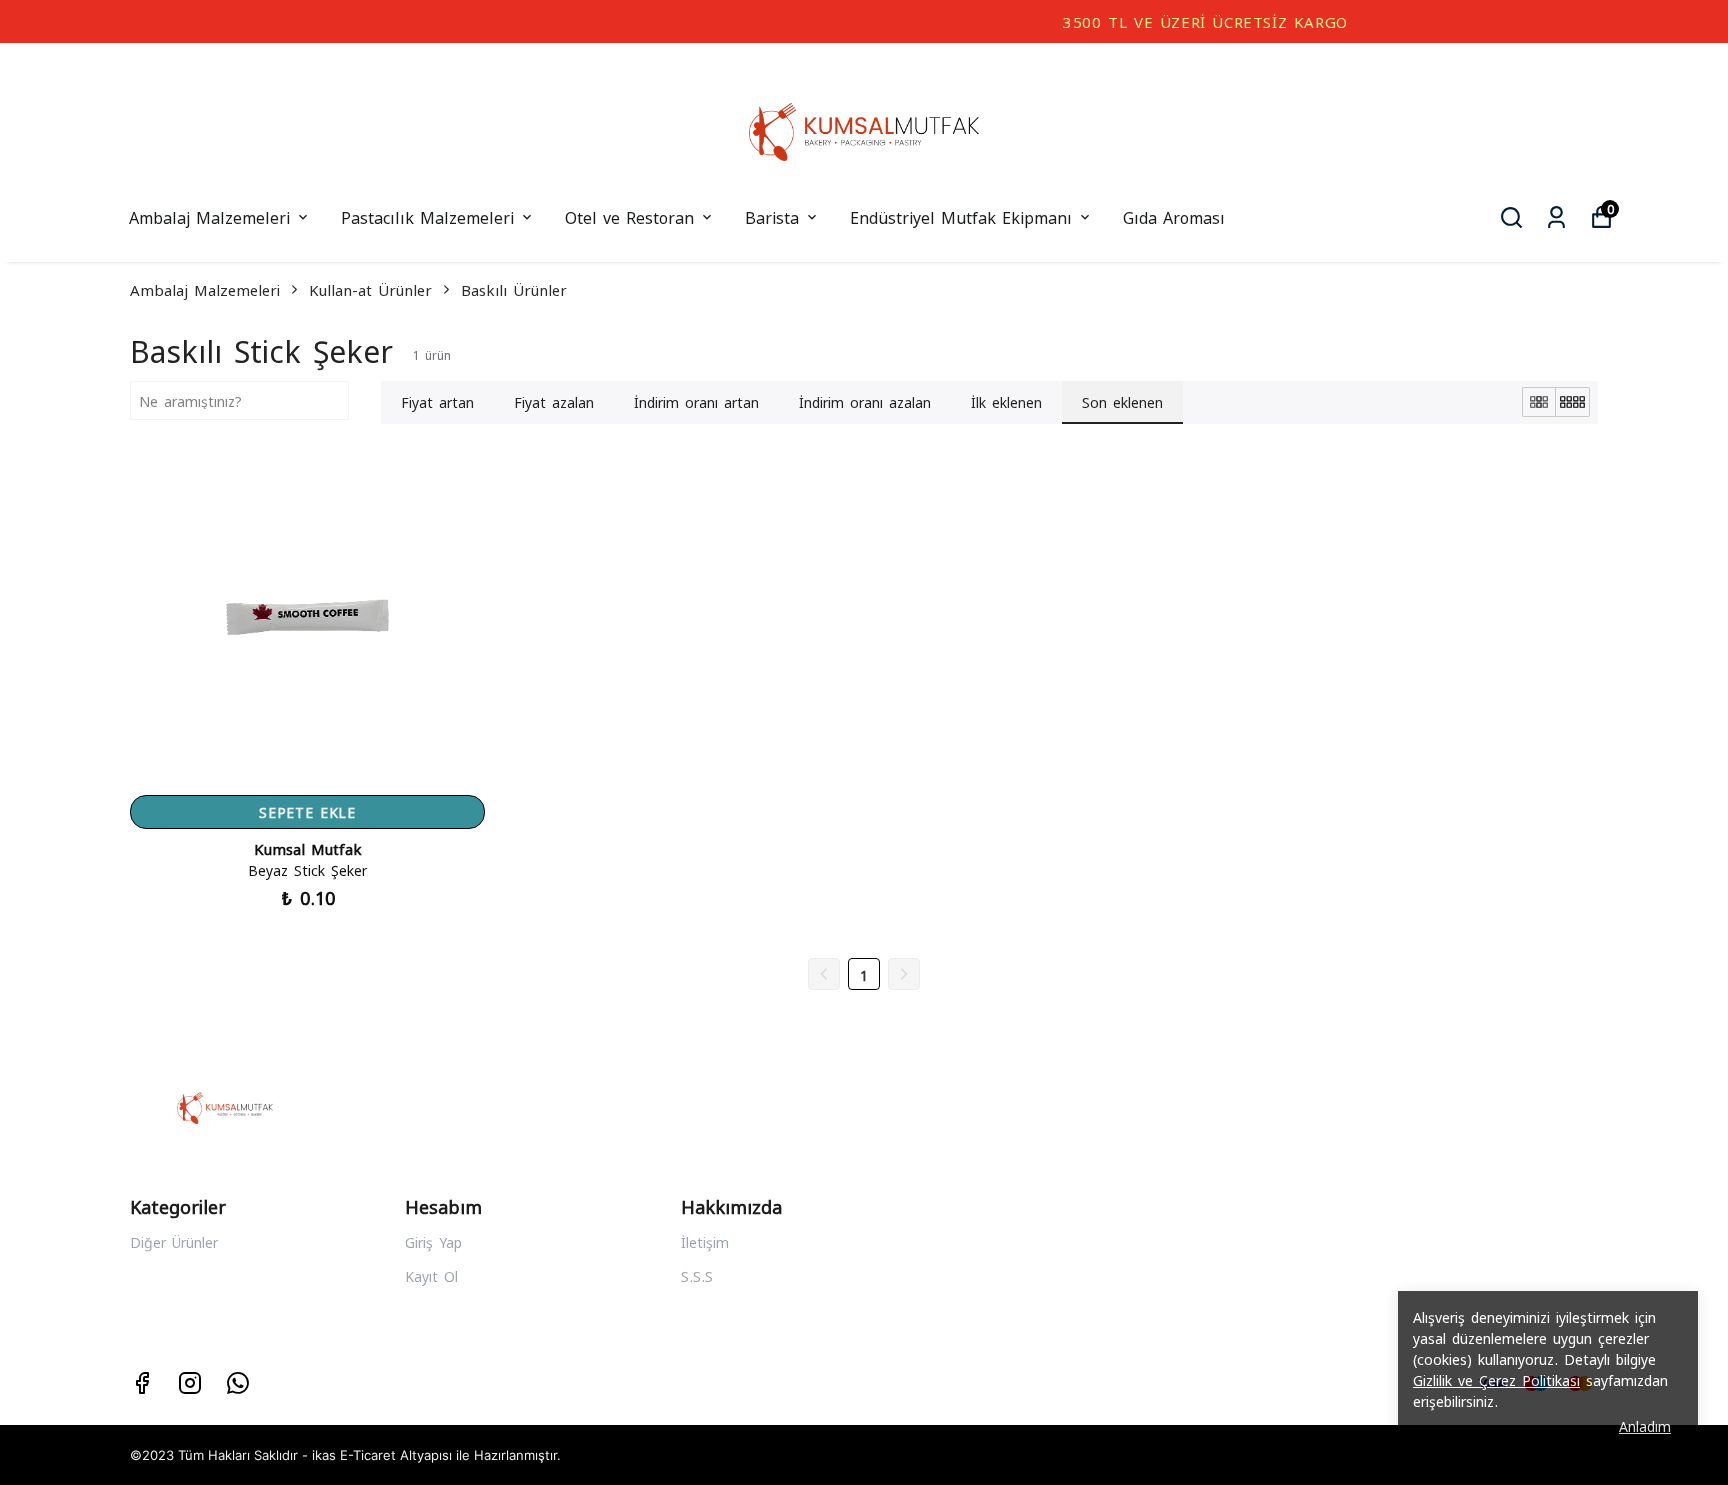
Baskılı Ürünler (514, 289)
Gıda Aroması (1174, 216)
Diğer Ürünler (174, 1241)
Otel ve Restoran (629, 216)
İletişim (705, 1241)
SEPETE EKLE (307, 811)
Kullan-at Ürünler (370, 289)
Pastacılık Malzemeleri (427, 216)
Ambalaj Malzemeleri (209, 216)
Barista (772, 216)
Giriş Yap (433, 1241)
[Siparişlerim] (1556, 217)
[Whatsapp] (238, 1383)
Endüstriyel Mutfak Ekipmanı (961, 216)
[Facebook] (142, 1383)
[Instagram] (190, 1383)
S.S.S (697, 1275)
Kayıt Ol (431, 1275)
